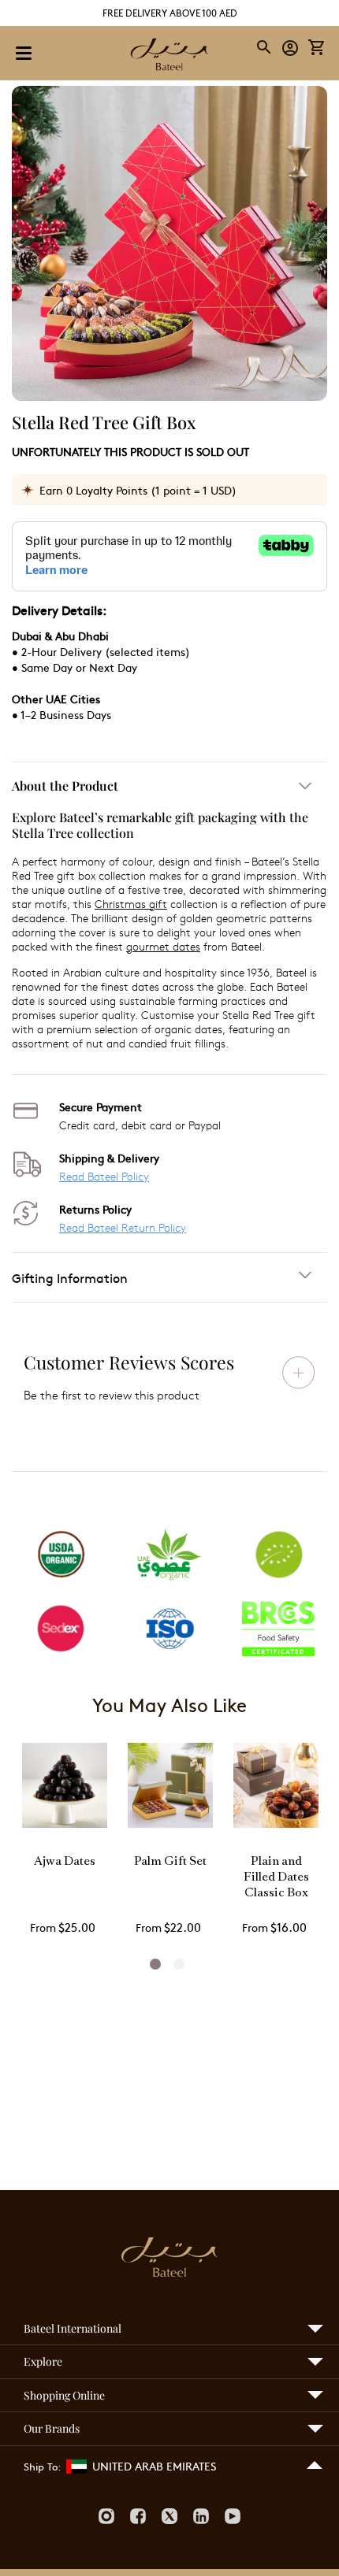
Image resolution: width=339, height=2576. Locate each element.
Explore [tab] (43, 2361)
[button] (291, 47)
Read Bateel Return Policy (123, 1227)
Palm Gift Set (170, 1862)
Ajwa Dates (65, 1862)
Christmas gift (131, 904)
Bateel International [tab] (73, 2328)
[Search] (265, 47)
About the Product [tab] (65, 786)
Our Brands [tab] (52, 2428)
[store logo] (169, 56)
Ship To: (42, 2467)
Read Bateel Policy (104, 1176)
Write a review (299, 1373)
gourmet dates (163, 946)
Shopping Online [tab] (64, 2395)
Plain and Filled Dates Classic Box (276, 1878)
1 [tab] (155, 1964)
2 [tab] (179, 1964)
